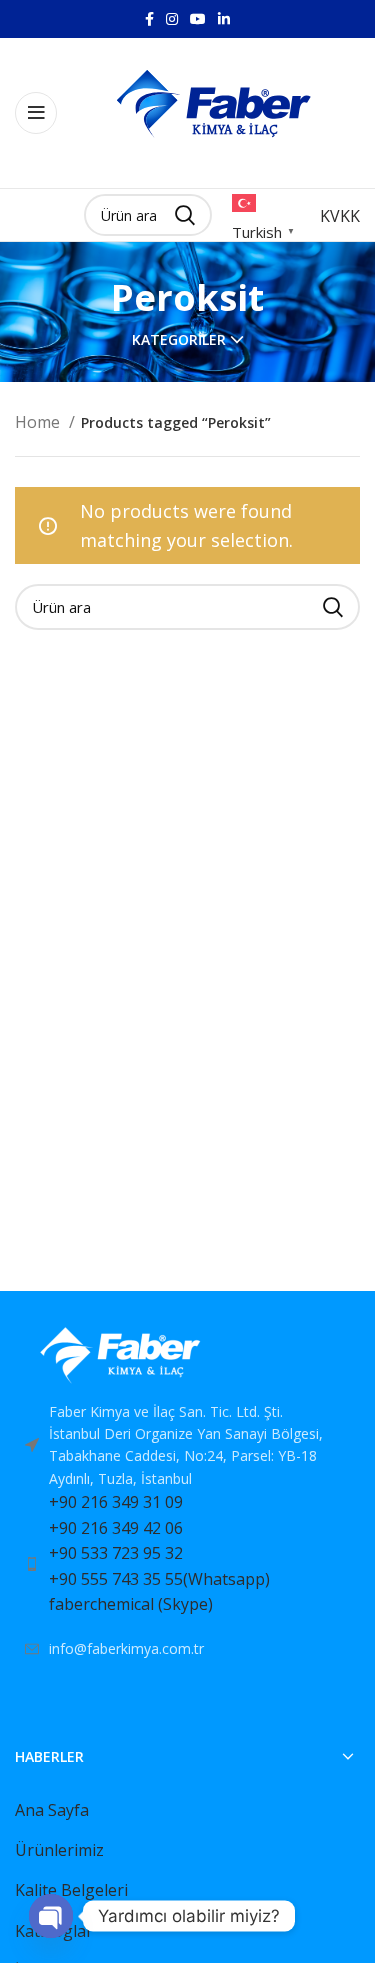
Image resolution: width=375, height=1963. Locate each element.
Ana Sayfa (52, 1810)
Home (39, 422)
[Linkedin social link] (224, 19)
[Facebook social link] (149, 19)
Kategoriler (179, 340)
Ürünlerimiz (59, 1850)
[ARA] (333, 607)
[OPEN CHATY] (51, 1916)
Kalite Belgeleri (71, 1890)
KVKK (340, 216)
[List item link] (187, 1564)
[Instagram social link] (172, 19)
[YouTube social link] (198, 19)
